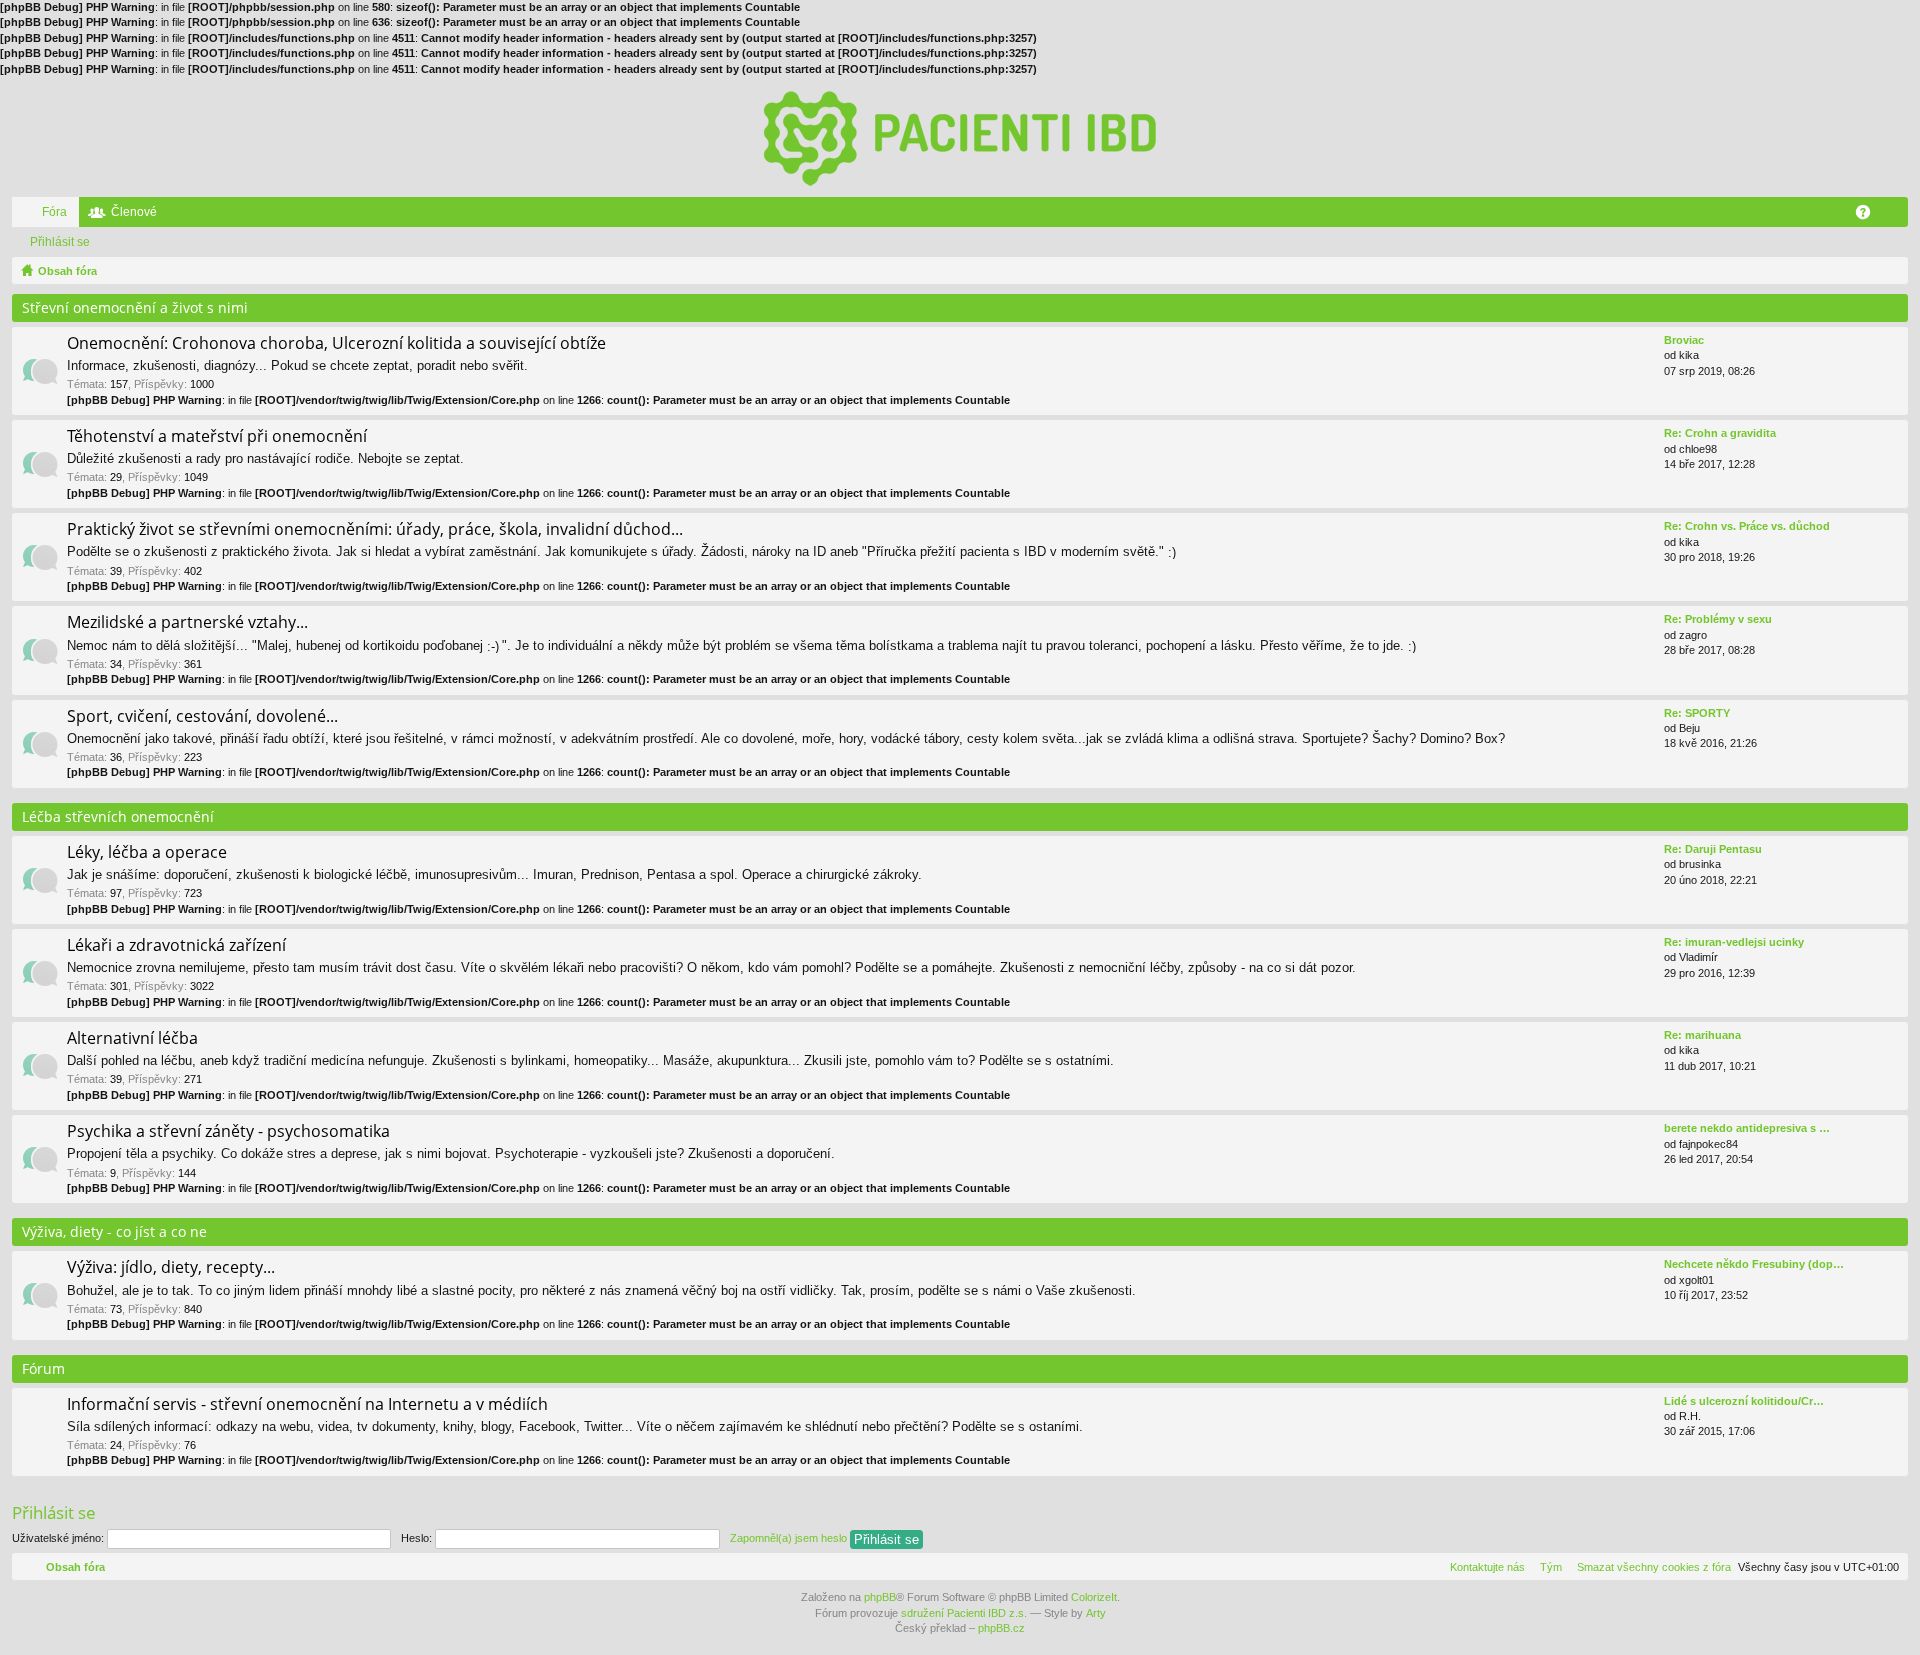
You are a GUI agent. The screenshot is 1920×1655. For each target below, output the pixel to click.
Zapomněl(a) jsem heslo (788, 1538)
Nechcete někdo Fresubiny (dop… (1754, 1264)
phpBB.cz (1001, 1628)
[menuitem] (1650, 1567)
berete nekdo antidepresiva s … (1747, 1128)
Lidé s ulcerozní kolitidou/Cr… (1744, 1401)
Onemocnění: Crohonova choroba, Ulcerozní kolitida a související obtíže (336, 344)
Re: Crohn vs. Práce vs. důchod (1747, 526)
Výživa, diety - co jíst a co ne (114, 1231)
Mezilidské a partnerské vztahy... (187, 623)
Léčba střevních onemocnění (118, 816)
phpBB (880, 1597)
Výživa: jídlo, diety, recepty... (171, 1268)
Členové (134, 212)
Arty (1096, 1613)
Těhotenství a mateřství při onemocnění (217, 437)
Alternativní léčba (132, 1039)
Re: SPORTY (1697, 713)
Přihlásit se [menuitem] (1897, 216)
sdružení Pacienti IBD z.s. (964, 1613)
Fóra (54, 212)
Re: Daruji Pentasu (1713, 849)
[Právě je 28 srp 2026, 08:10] (1889, 271)
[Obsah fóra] (960, 137)
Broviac (1684, 340)
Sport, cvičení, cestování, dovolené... (202, 717)
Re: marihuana (1702, 1035)
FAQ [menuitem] (1869, 216)
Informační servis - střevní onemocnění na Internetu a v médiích (307, 1405)
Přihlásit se (60, 242)
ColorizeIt (1094, 1597)
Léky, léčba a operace (147, 853)
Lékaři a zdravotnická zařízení (176, 946)
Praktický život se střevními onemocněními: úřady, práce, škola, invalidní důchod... (375, 530)
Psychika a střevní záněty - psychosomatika (228, 1132)
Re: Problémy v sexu (1718, 619)
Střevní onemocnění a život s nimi (135, 307)
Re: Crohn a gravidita (1720, 433)
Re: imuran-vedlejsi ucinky (1734, 942)
